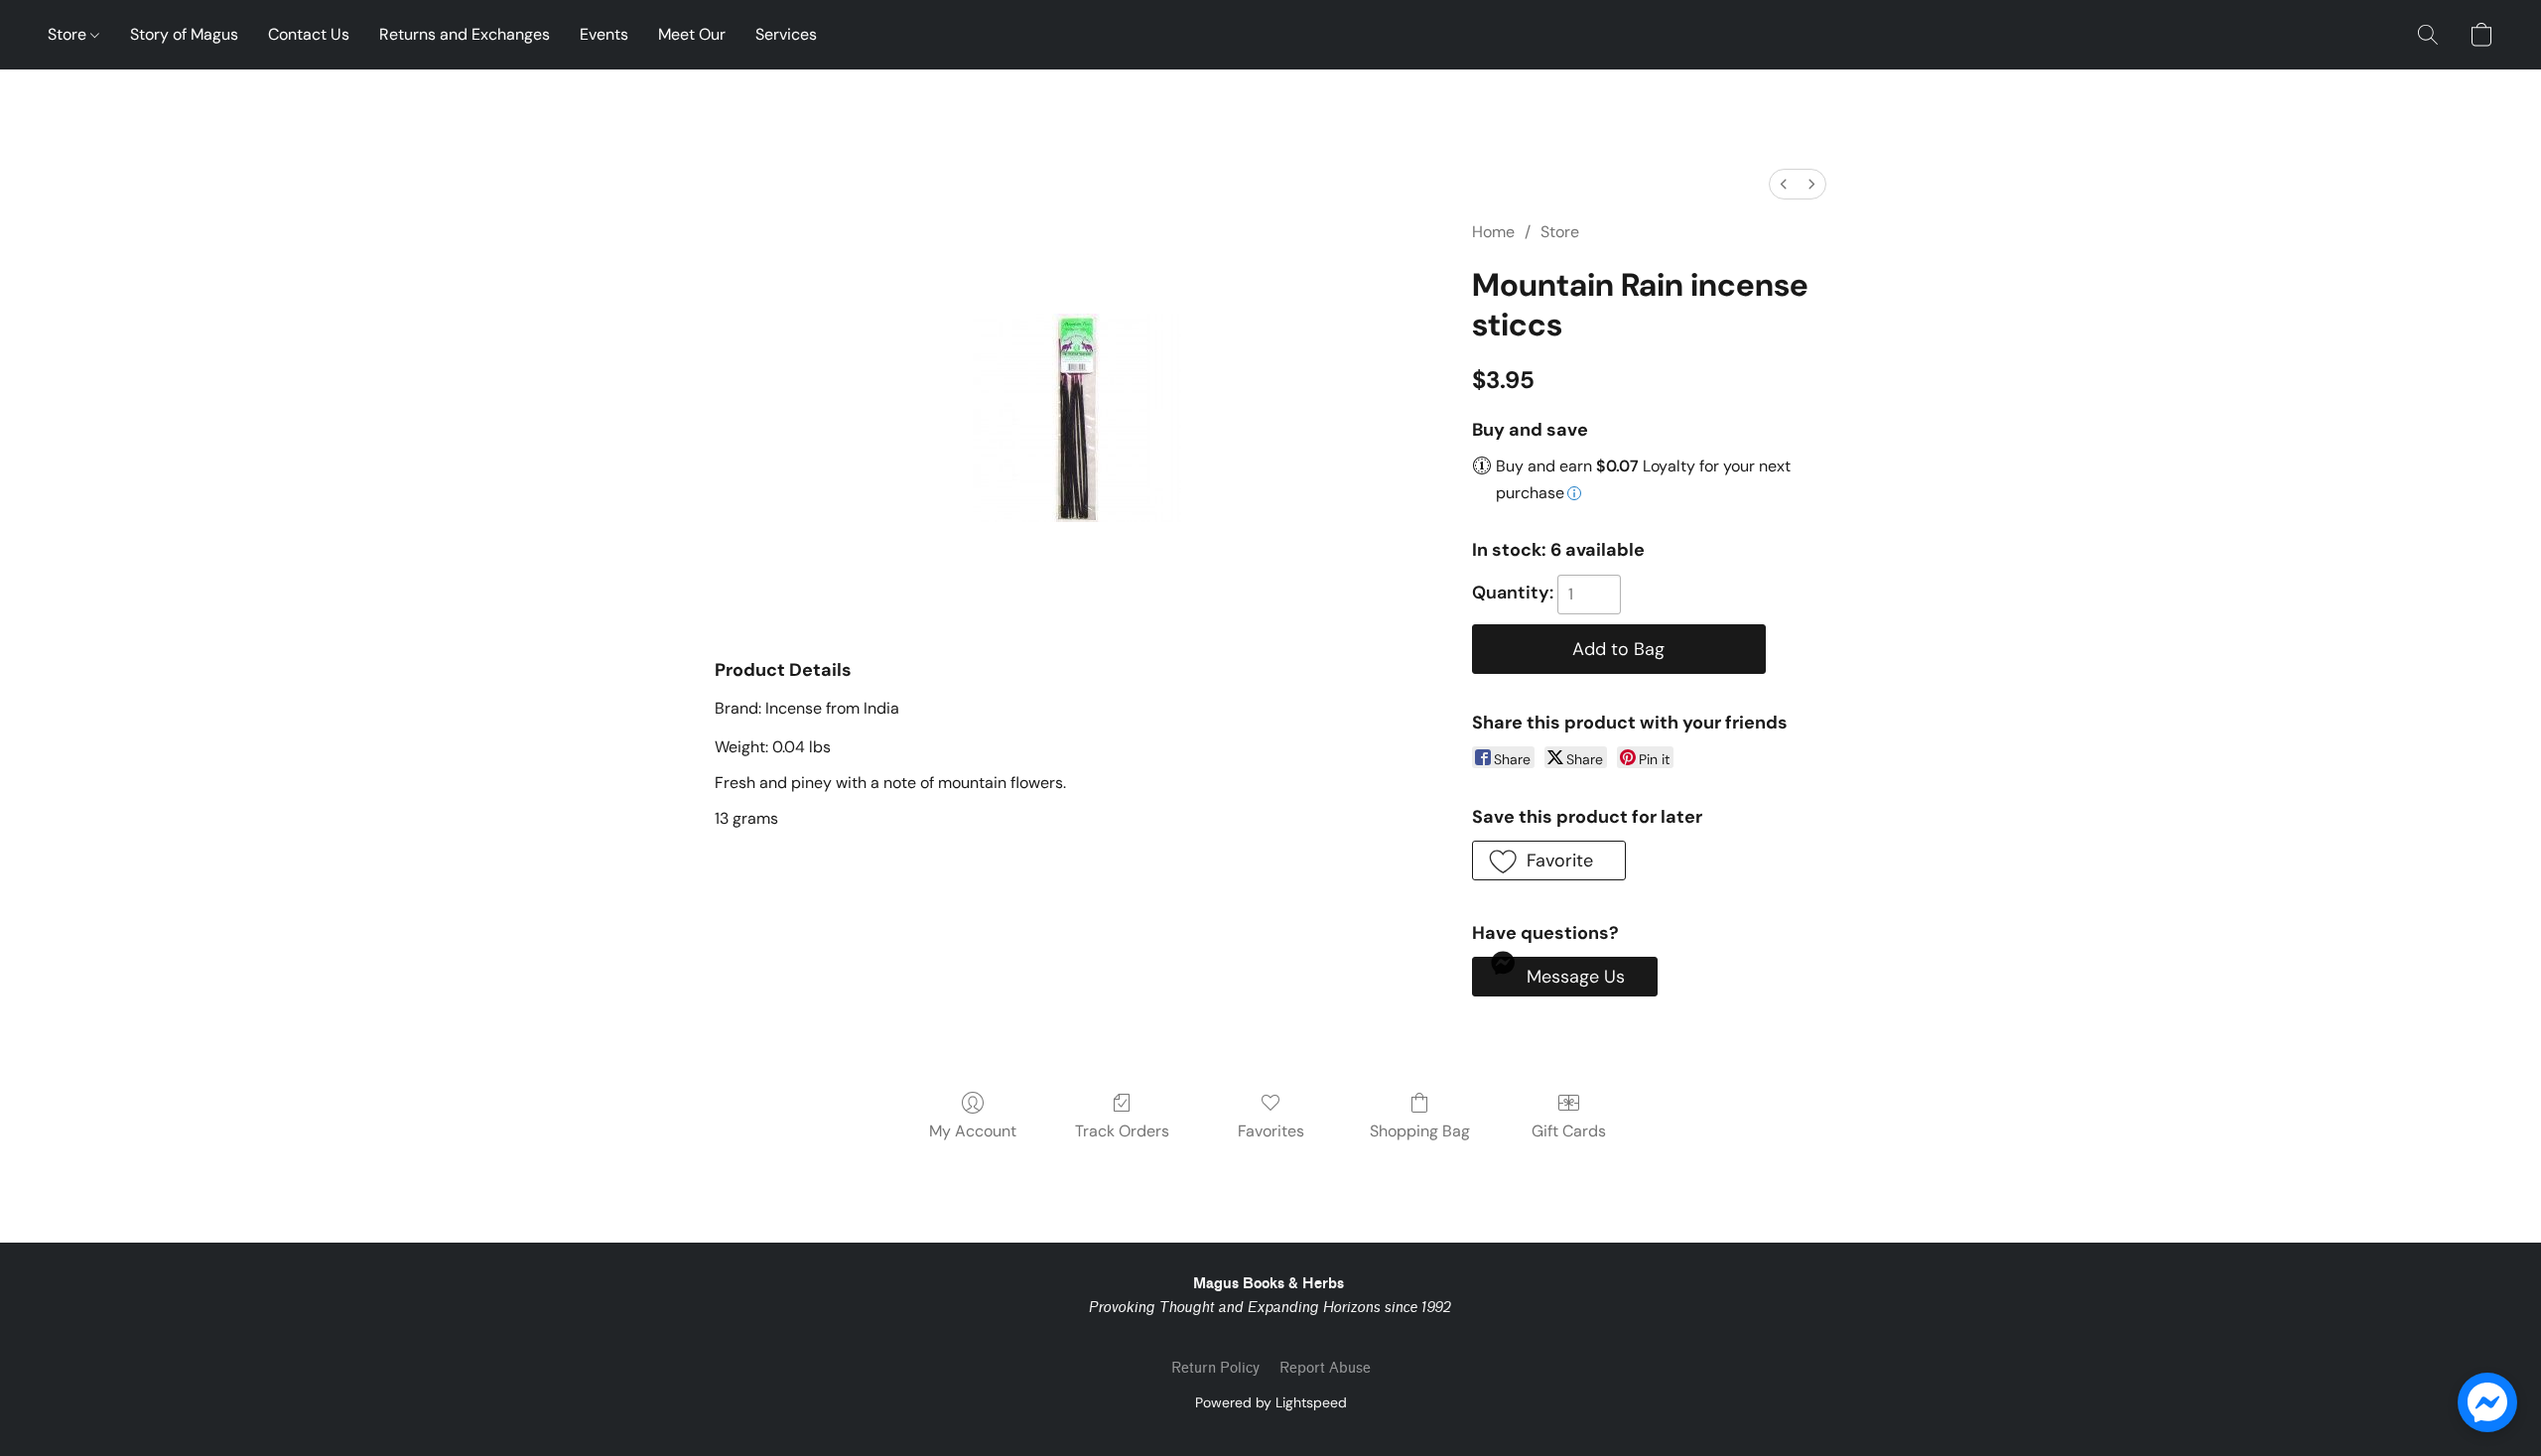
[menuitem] (1784, 184)
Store (69, 34)
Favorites (1271, 1131)
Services (786, 34)
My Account (973, 1131)
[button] (2428, 35)
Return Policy (1215, 1368)
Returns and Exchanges (465, 34)
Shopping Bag (1420, 1131)
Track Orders (1122, 1131)
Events (604, 34)
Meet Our (692, 34)
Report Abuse (1325, 1368)
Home (1493, 232)
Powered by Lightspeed (1271, 1402)
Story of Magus (184, 34)
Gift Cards (1569, 1131)
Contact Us (309, 34)
